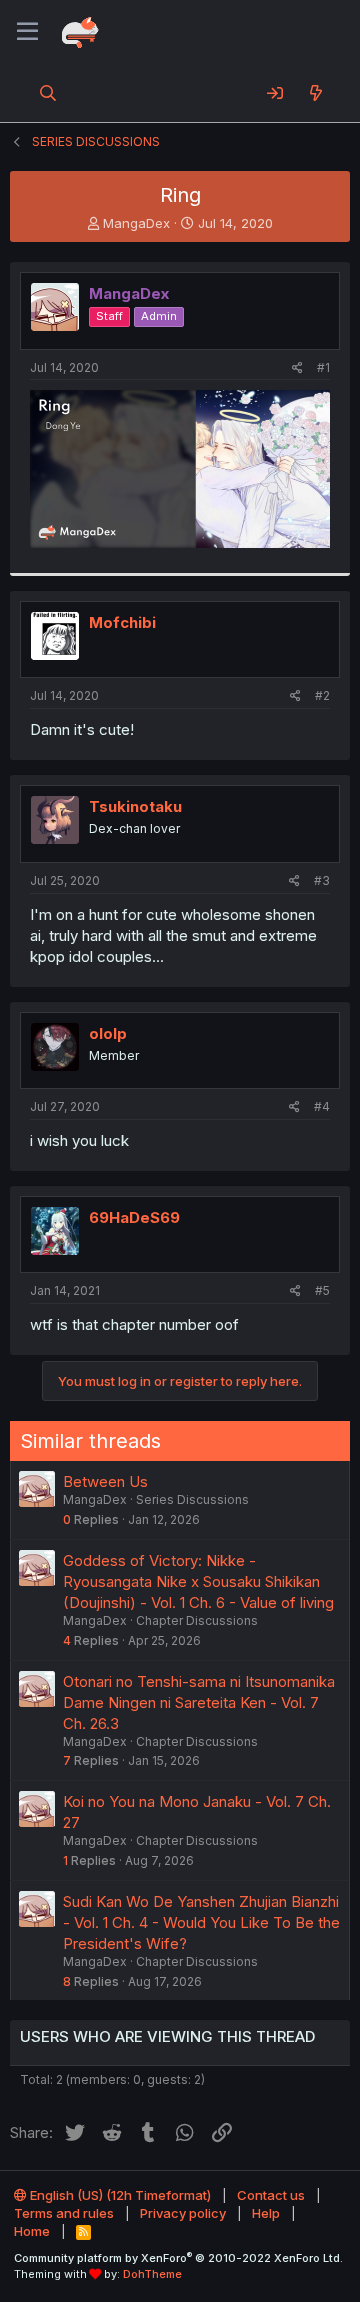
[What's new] (315, 93)
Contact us (271, 2195)
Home (32, 2231)
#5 (322, 1290)
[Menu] (27, 32)
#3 (322, 880)
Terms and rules (64, 2213)
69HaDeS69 (134, 1217)
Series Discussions (192, 1499)
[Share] (297, 368)
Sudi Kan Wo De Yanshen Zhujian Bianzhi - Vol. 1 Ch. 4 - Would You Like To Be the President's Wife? (201, 1922)
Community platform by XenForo (178, 2258)
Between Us (105, 1481)
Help (266, 2213)
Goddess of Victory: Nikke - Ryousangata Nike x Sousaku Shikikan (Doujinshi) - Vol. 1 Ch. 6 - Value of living (198, 1581)
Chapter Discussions (197, 1620)
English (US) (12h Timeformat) (119, 2195)
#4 (322, 1106)
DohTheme (152, 2274)
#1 (323, 367)
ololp (108, 1033)
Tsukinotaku (135, 806)
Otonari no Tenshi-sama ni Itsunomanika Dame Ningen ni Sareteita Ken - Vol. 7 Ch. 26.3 (199, 1702)
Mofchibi (122, 622)
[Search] (48, 93)
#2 (322, 695)
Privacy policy (183, 2213)
